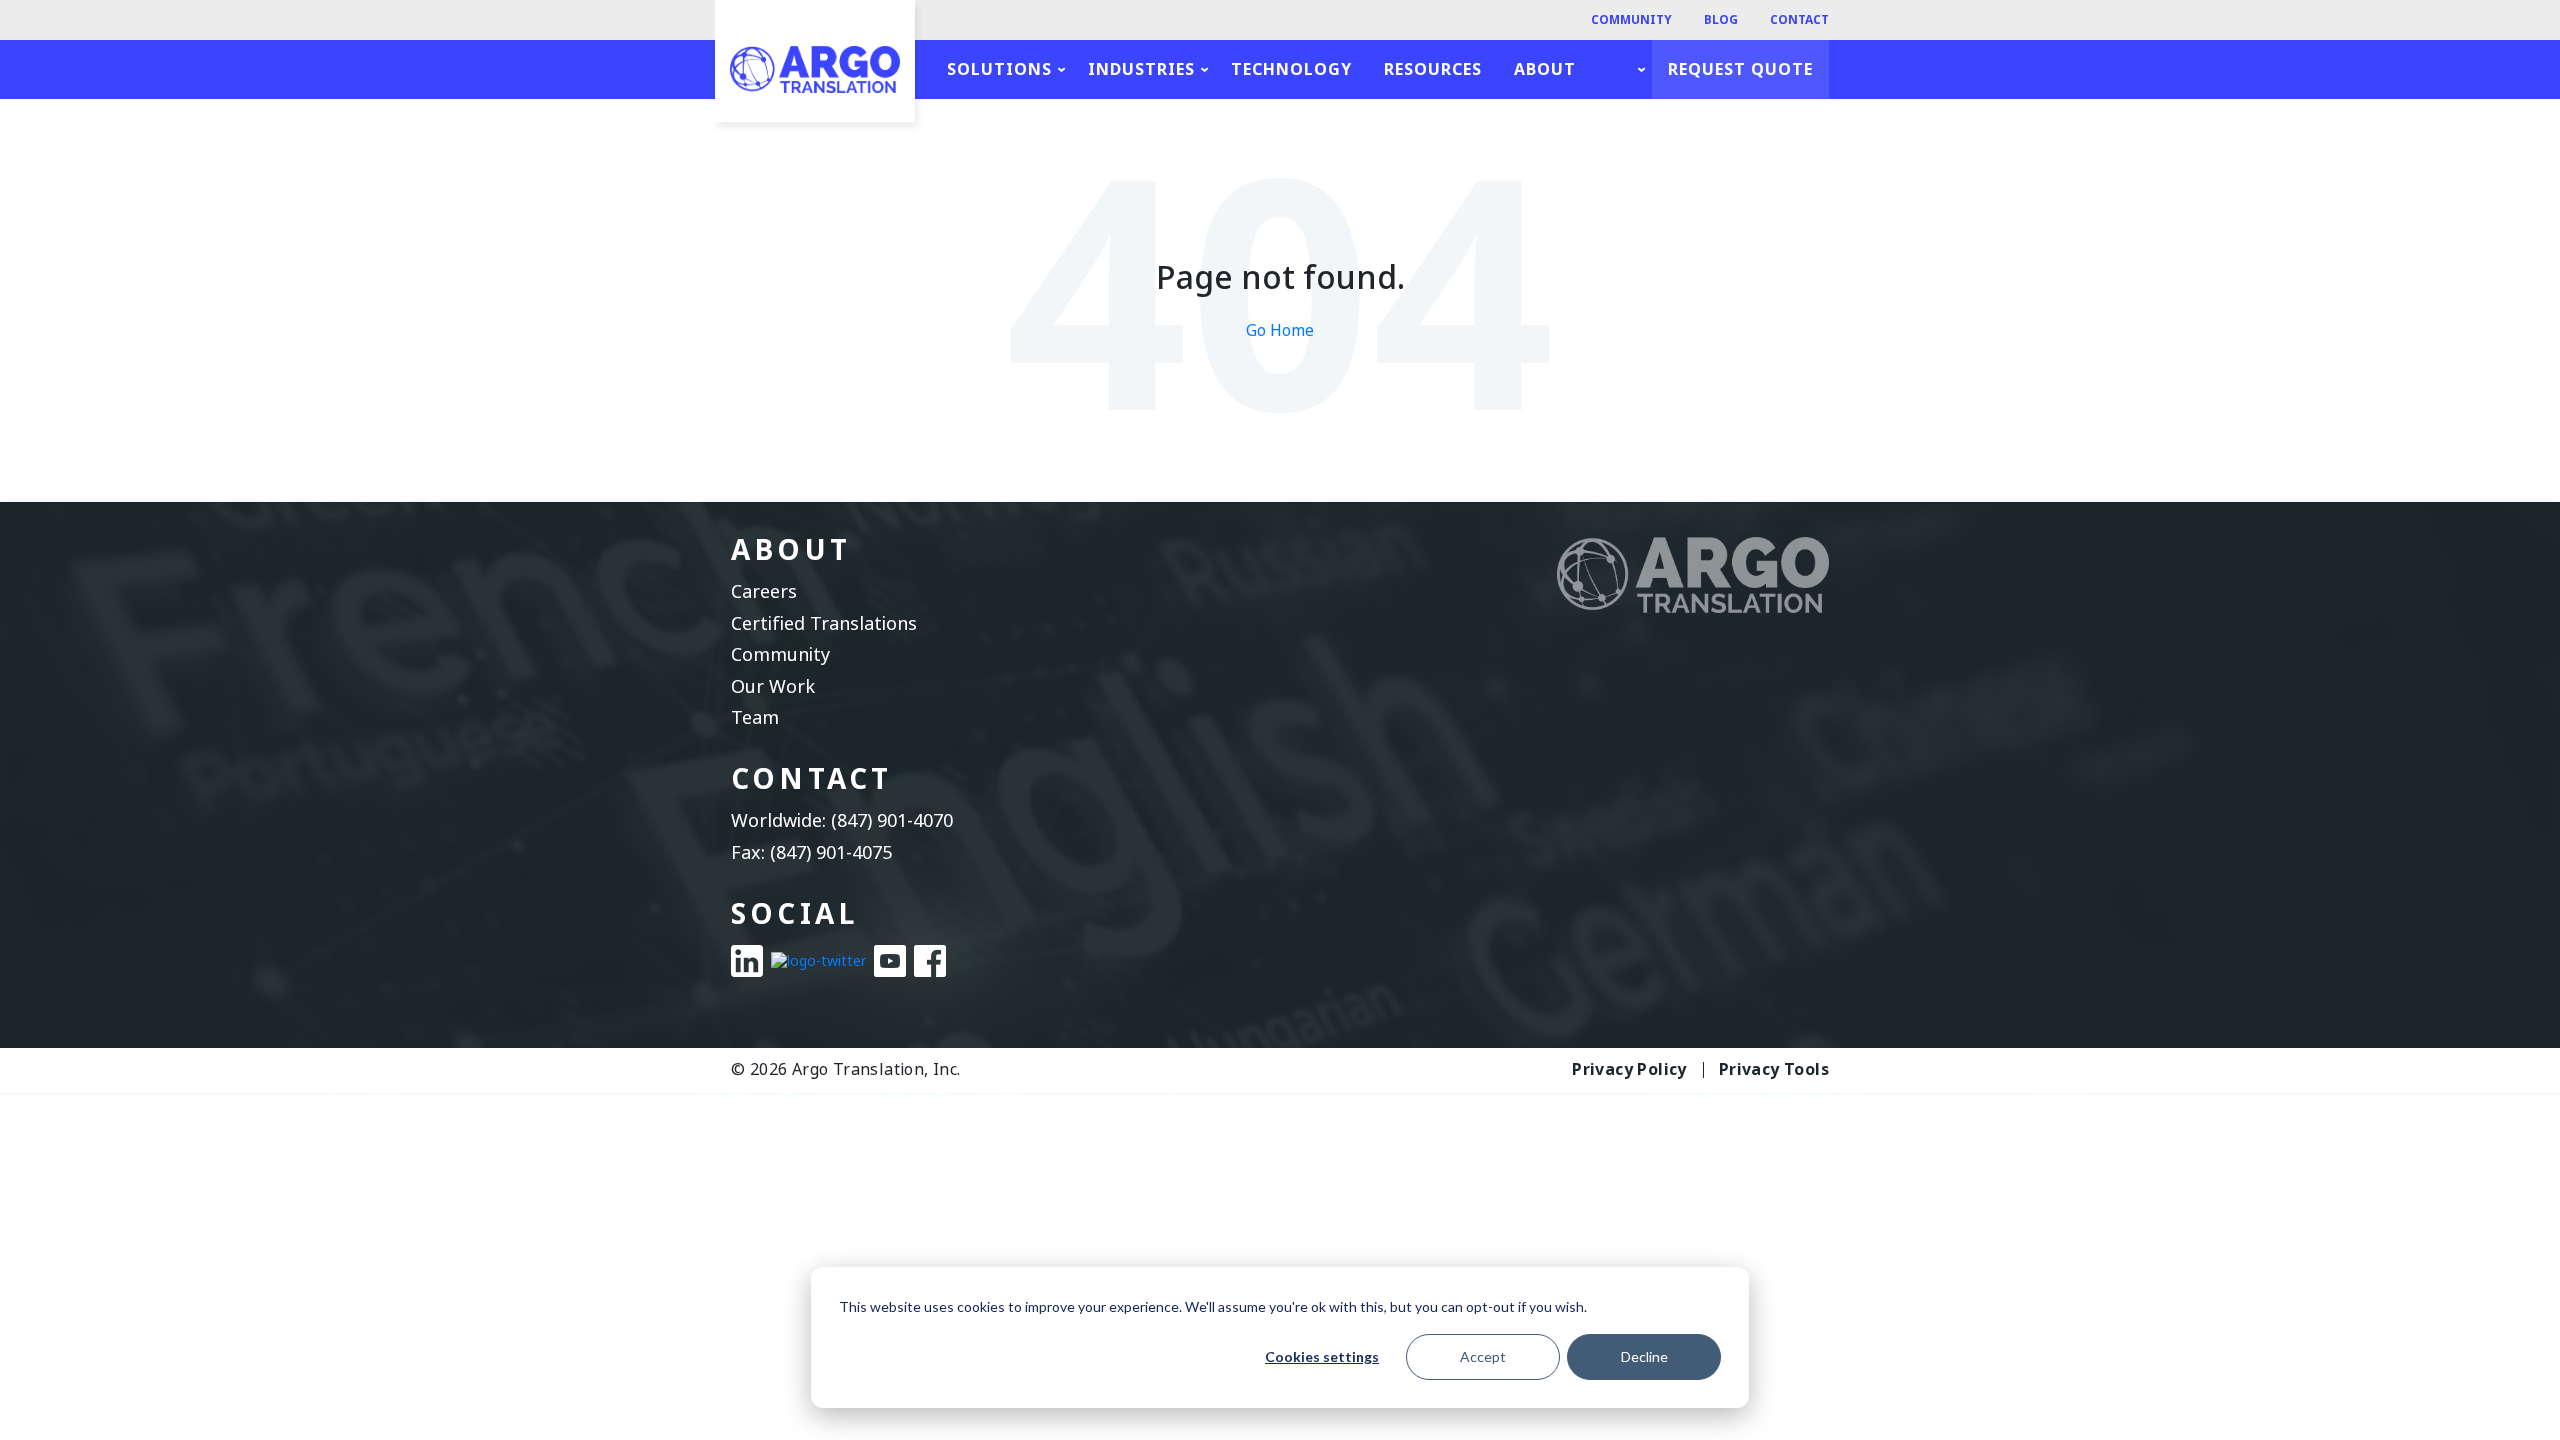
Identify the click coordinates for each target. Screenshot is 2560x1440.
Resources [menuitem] (1433, 69)
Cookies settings (1322, 1356)
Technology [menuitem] (1291, 69)
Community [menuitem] (1631, 20)
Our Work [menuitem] (773, 687)
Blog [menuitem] (1721, 20)
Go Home (1280, 330)
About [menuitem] (1545, 69)
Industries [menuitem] (1141, 69)
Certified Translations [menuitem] (824, 624)
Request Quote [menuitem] (1740, 69)
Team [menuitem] (755, 718)
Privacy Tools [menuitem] (1774, 1070)
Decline (1644, 1356)
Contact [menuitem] (1799, 20)
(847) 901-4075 (831, 853)
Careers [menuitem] (764, 592)
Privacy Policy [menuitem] (1629, 1070)
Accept (1483, 1356)
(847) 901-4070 (892, 821)
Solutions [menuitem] (999, 69)
